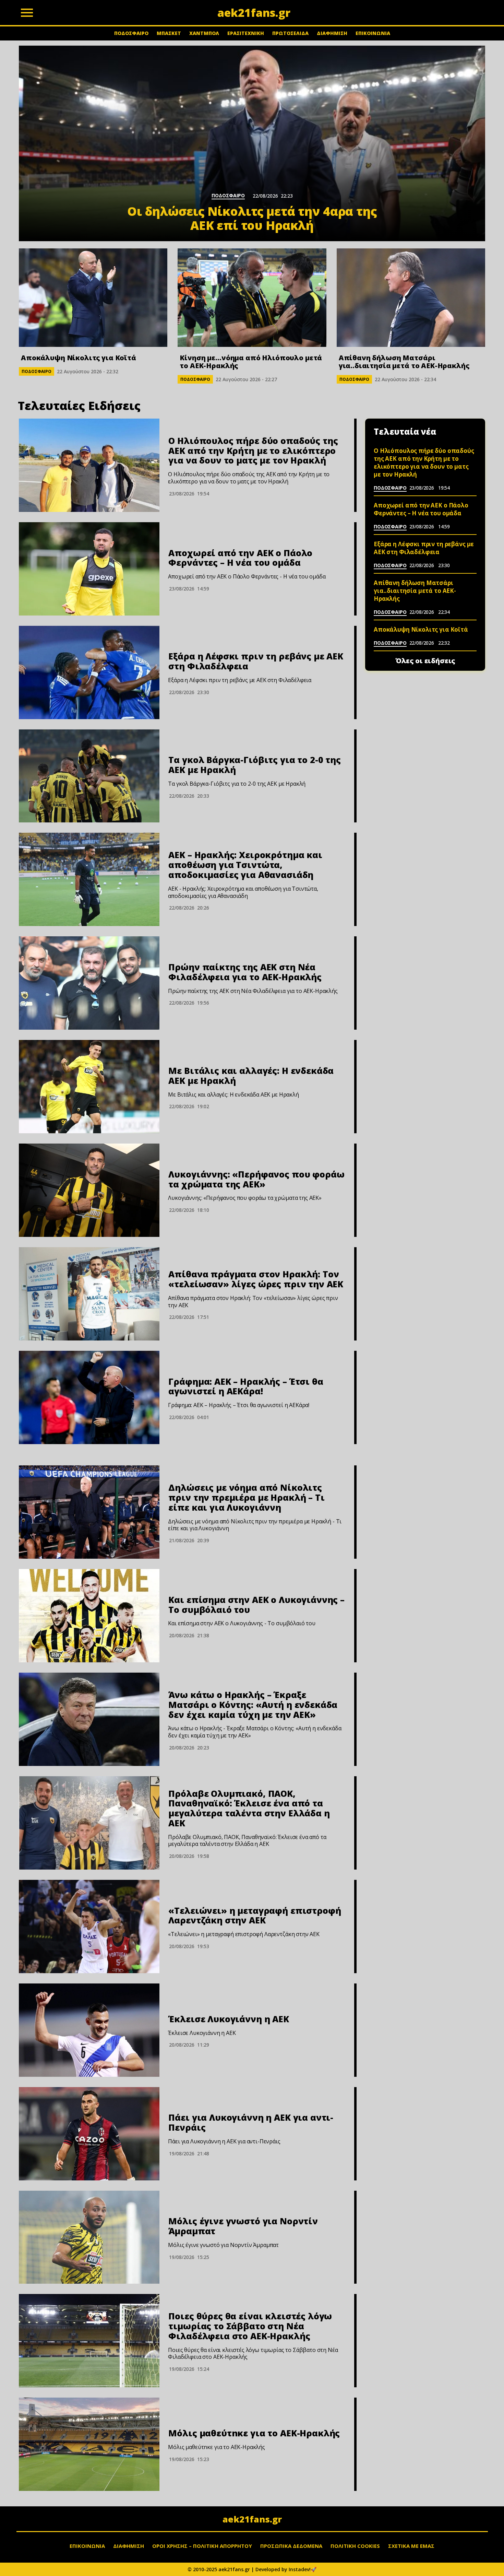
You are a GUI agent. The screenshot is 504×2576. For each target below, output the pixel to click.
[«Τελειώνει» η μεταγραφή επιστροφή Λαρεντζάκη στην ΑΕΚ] (89, 1927)
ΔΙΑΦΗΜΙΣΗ (332, 33)
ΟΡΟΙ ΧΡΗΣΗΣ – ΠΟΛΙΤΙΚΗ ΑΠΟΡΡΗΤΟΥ (202, 2546)
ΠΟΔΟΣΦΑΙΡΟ (131, 33)
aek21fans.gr (252, 2519)
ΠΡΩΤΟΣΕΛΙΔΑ (290, 33)
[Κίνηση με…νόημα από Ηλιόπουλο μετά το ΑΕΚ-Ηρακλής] (252, 298)
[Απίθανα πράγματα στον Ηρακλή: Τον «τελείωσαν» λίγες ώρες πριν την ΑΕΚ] (89, 1294)
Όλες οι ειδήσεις (425, 661)
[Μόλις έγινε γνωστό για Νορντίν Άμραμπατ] (89, 2237)
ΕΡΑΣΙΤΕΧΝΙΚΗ (246, 33)
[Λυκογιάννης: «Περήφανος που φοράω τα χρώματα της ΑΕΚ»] (89, 1190)
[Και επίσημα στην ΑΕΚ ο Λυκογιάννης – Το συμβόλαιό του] (89, 1616)
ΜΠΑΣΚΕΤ (169, 33)
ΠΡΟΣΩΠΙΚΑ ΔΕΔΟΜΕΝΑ (291, 2546)
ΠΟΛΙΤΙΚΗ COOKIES (355, 2546)
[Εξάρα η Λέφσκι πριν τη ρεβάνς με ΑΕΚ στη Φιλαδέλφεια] (89, 672)
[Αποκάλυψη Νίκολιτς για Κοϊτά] (93, 298)
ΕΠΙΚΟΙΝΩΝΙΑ (373, 33)
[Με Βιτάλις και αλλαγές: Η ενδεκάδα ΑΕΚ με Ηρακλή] (89, 1087)
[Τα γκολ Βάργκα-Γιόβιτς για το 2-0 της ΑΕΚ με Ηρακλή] (89, 776)
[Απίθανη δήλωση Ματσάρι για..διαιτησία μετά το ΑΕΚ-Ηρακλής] (411, 298)
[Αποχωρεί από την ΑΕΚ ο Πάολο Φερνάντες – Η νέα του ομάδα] (89, 569)
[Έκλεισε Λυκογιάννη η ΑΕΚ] (89, 2030)
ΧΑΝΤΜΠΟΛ (204, 33)
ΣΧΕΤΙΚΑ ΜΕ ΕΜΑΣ (411, 2546)
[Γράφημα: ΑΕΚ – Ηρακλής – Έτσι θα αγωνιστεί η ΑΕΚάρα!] (89, 1397)
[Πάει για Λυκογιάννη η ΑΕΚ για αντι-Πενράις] (89, 2134)
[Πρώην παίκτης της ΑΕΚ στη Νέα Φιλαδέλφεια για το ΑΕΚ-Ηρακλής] (89, 983)
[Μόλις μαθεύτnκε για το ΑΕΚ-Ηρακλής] (89, 2444)
